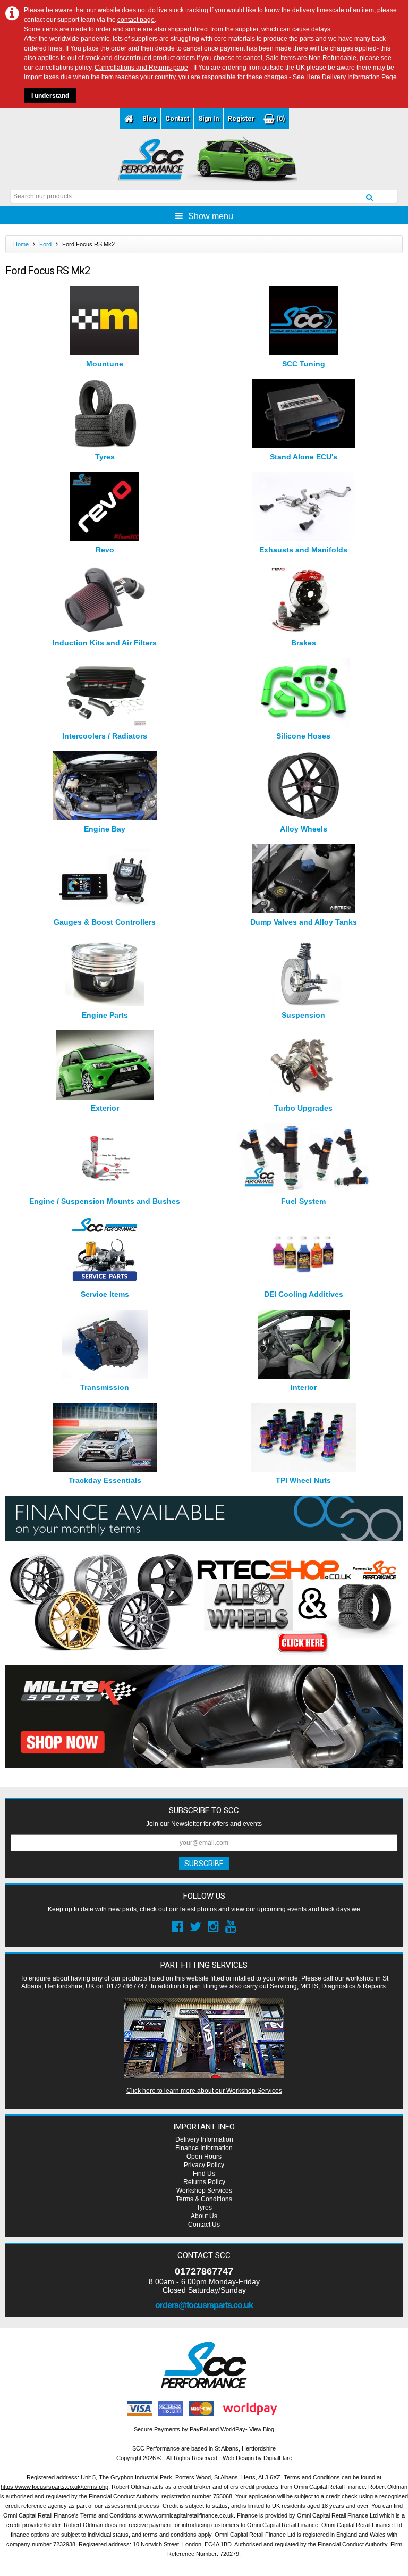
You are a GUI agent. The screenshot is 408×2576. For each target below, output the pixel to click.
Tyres (105, 457)
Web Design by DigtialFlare (257, 2458)
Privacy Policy (204, 2165)
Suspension (303, 1015)
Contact (177, 119)
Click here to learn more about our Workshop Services (204, 2091)
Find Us (204, 2174)
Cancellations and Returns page (141, 68)
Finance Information (204, 2148)
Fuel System (303, 1201)
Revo (105, 550)
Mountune (105, 364)
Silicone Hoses (303, 736)
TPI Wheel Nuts (303, 1480)
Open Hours (204, 2157)
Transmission (105, 1387)
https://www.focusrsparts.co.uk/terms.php (54, 2487)
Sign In (209, 119)
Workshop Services (204, 2191)
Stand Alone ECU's (304, 457)
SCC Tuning (304, 364)
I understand (50, 96)
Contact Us (204, 2225)
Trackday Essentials (105, 1480)
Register (241, 119)
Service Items (105, 1294)
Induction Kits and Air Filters (105, 643)
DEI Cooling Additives (304, 1294)
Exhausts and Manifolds (303, 550)
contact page (136, 20)
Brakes (304, 643)
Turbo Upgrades (303, 1108)
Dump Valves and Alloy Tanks (304, 922)
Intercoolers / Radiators (105, 736)
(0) (280, 119)
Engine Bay (105, 829)
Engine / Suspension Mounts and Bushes (105, 1201)
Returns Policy (204, 2182)
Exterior (105, 1108)
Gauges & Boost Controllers (105, 922)
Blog (149, 119)
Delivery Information (204, 2139)
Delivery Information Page (359, 77)
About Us (204, 2216)
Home (21, 244)
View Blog (262, 2429)
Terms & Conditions (204, 2199)
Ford (45, 244)
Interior (304, 1387)
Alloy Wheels (304, 829)
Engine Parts (105, 1015)
